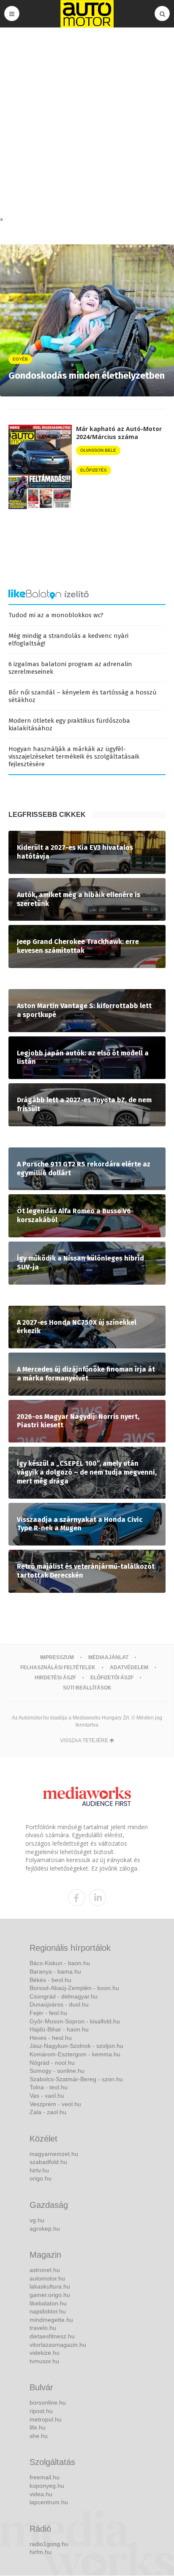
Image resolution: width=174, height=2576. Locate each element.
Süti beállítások (87, 1688)
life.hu (38, 2427)
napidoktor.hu (48, 2311)
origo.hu (41, 2178)
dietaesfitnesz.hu (52, 2336)
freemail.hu (45, 2477)
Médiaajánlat (108, 1657)
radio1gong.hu (49, 2544)
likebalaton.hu (48, 2303)
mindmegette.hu (51, 2320)
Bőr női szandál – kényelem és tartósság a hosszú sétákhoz (83, 696)
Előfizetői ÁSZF (112, 1678)
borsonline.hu (48, 2402)
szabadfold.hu (48, 2162)
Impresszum (57, 1657)
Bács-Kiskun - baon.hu (60, 1963)
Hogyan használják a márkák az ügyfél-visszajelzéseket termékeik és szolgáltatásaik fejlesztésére (74, 757)
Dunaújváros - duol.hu (59, 2004)
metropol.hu (46, 2419)
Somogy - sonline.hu (57, 2071)
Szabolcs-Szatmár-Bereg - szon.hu (76, 2079)
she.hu (39, 2436)
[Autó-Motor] (87, 14)
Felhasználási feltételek (58, 1668)
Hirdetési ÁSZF (55, 1678)
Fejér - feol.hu (48, 2013)
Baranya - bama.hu (55, 1971)
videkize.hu (45, 2353)
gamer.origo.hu (50, 2295)
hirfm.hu (41, 2552)
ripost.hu (41, 2411)
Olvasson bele (98, 450)
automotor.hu (47, 2278)
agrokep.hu (45, 2229)
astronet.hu (45, 2270)
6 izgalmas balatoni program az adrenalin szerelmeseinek (70, 668)
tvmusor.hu (44, 2361)
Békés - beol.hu (50, 1980)
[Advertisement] (87, 124)
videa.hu (41, 2494)
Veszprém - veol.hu (55, 2104)
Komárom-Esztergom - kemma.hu (75, 2054)
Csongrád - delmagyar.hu (64, 1996)
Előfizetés (94, 470)
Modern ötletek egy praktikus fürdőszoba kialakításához (69, 724)
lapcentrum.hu (49, 2502)
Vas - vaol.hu (47, 2096)
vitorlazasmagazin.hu (58, 2345)
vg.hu (37, 2220)
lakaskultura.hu (50, 2286)
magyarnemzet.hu (54, 2154)
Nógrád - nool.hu (52, 2063)
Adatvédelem (129, 1668)
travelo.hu (43, 2328)
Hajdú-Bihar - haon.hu (59, 2029)
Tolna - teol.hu (49, 2087)
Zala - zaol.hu (48, 2112)
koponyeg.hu (47, 2486)
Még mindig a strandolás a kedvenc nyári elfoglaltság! (68, 640)
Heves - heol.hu (51, 2038)
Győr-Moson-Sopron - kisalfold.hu (75, 2021)
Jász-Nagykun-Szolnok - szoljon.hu (76, 2046)
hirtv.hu (39, 2170)
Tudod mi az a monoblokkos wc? (56, 615)
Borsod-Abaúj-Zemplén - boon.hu (74, 1988)
